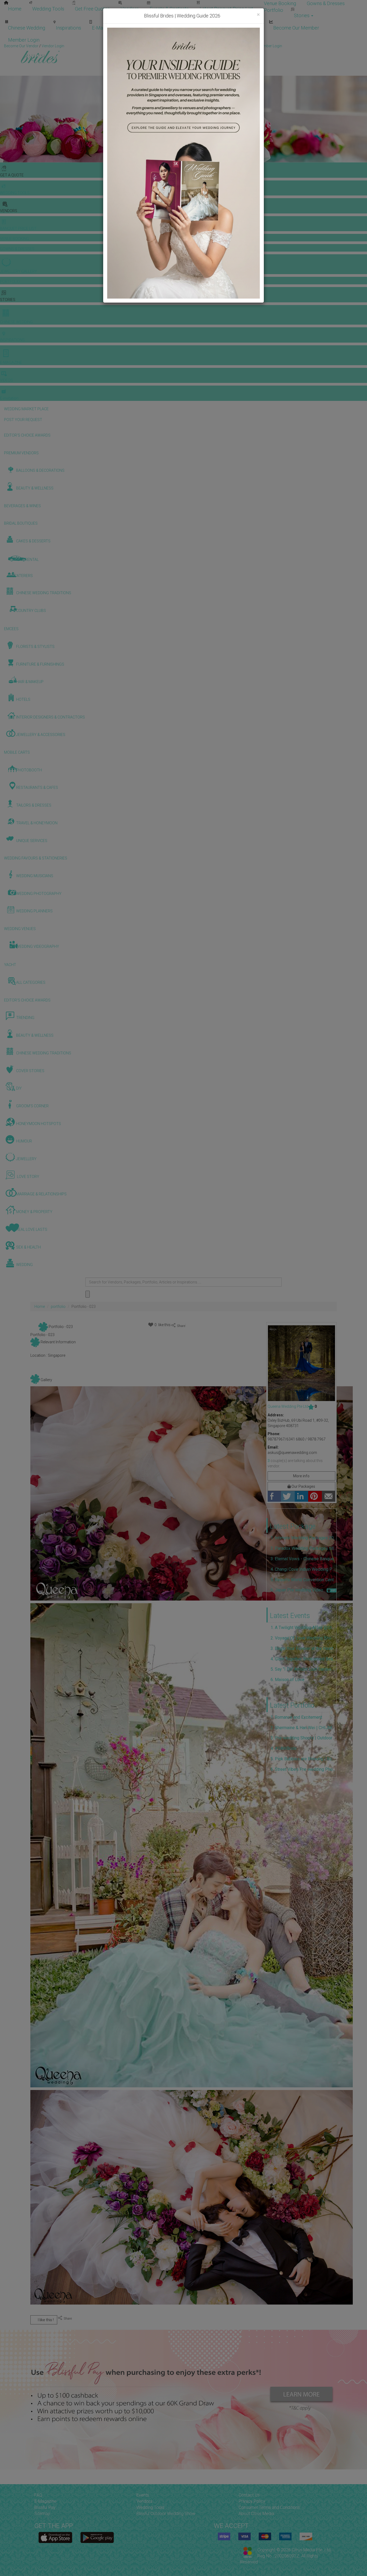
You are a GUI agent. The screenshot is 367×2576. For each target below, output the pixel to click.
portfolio (58, 1307)
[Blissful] (55, 2537)
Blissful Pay (45, 2507)
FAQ (38, 2495)
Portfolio (274, 10)
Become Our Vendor (201, 28)
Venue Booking (280, 3)
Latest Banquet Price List (226, 9)
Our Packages (303, 1486)
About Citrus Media (256, 2514)
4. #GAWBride (284, 1748)
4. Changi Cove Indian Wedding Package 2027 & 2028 (304, 1569)
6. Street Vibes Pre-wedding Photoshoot (304, 1769)
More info (301, 1476)
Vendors (130, 9)
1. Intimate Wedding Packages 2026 (304, 1538)
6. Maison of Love (287, 1680)
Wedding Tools (48, 9)
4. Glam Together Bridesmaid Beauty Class (304, 1659)
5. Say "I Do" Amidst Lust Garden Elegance (304, 1669)
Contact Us (249, 2495)
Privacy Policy (252, 2501)
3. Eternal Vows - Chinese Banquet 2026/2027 (304, 1559)
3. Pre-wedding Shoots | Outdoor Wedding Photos (304, 1738)
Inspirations (69, 28)
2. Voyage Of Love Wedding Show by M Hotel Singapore (304, 1638)
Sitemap (42, 2514)
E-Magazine (104, 28)
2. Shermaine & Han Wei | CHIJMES (304, 1728)
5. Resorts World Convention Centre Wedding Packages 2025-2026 (304, 1580)
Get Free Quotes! (203, 46)
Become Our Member (296, 28)
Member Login (24, 40)
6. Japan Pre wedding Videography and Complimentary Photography (299, 1590)
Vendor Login (248, 28)
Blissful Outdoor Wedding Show (166, 2514)
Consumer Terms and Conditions (269, 2507)
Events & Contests (169, 9)
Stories (302, 15)
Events (143, 2495)
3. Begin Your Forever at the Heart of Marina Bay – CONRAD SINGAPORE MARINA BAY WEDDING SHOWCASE (304, 1648)
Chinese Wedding (27, 28)
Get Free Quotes (92, 9)
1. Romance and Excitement (296, 1717)
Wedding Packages (148, 28)
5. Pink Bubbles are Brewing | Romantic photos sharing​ (304, 1759)
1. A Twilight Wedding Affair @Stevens (304, 1628)
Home (15, 9)
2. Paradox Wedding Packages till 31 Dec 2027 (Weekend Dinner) (304, 1548)
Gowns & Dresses (326, 3)
